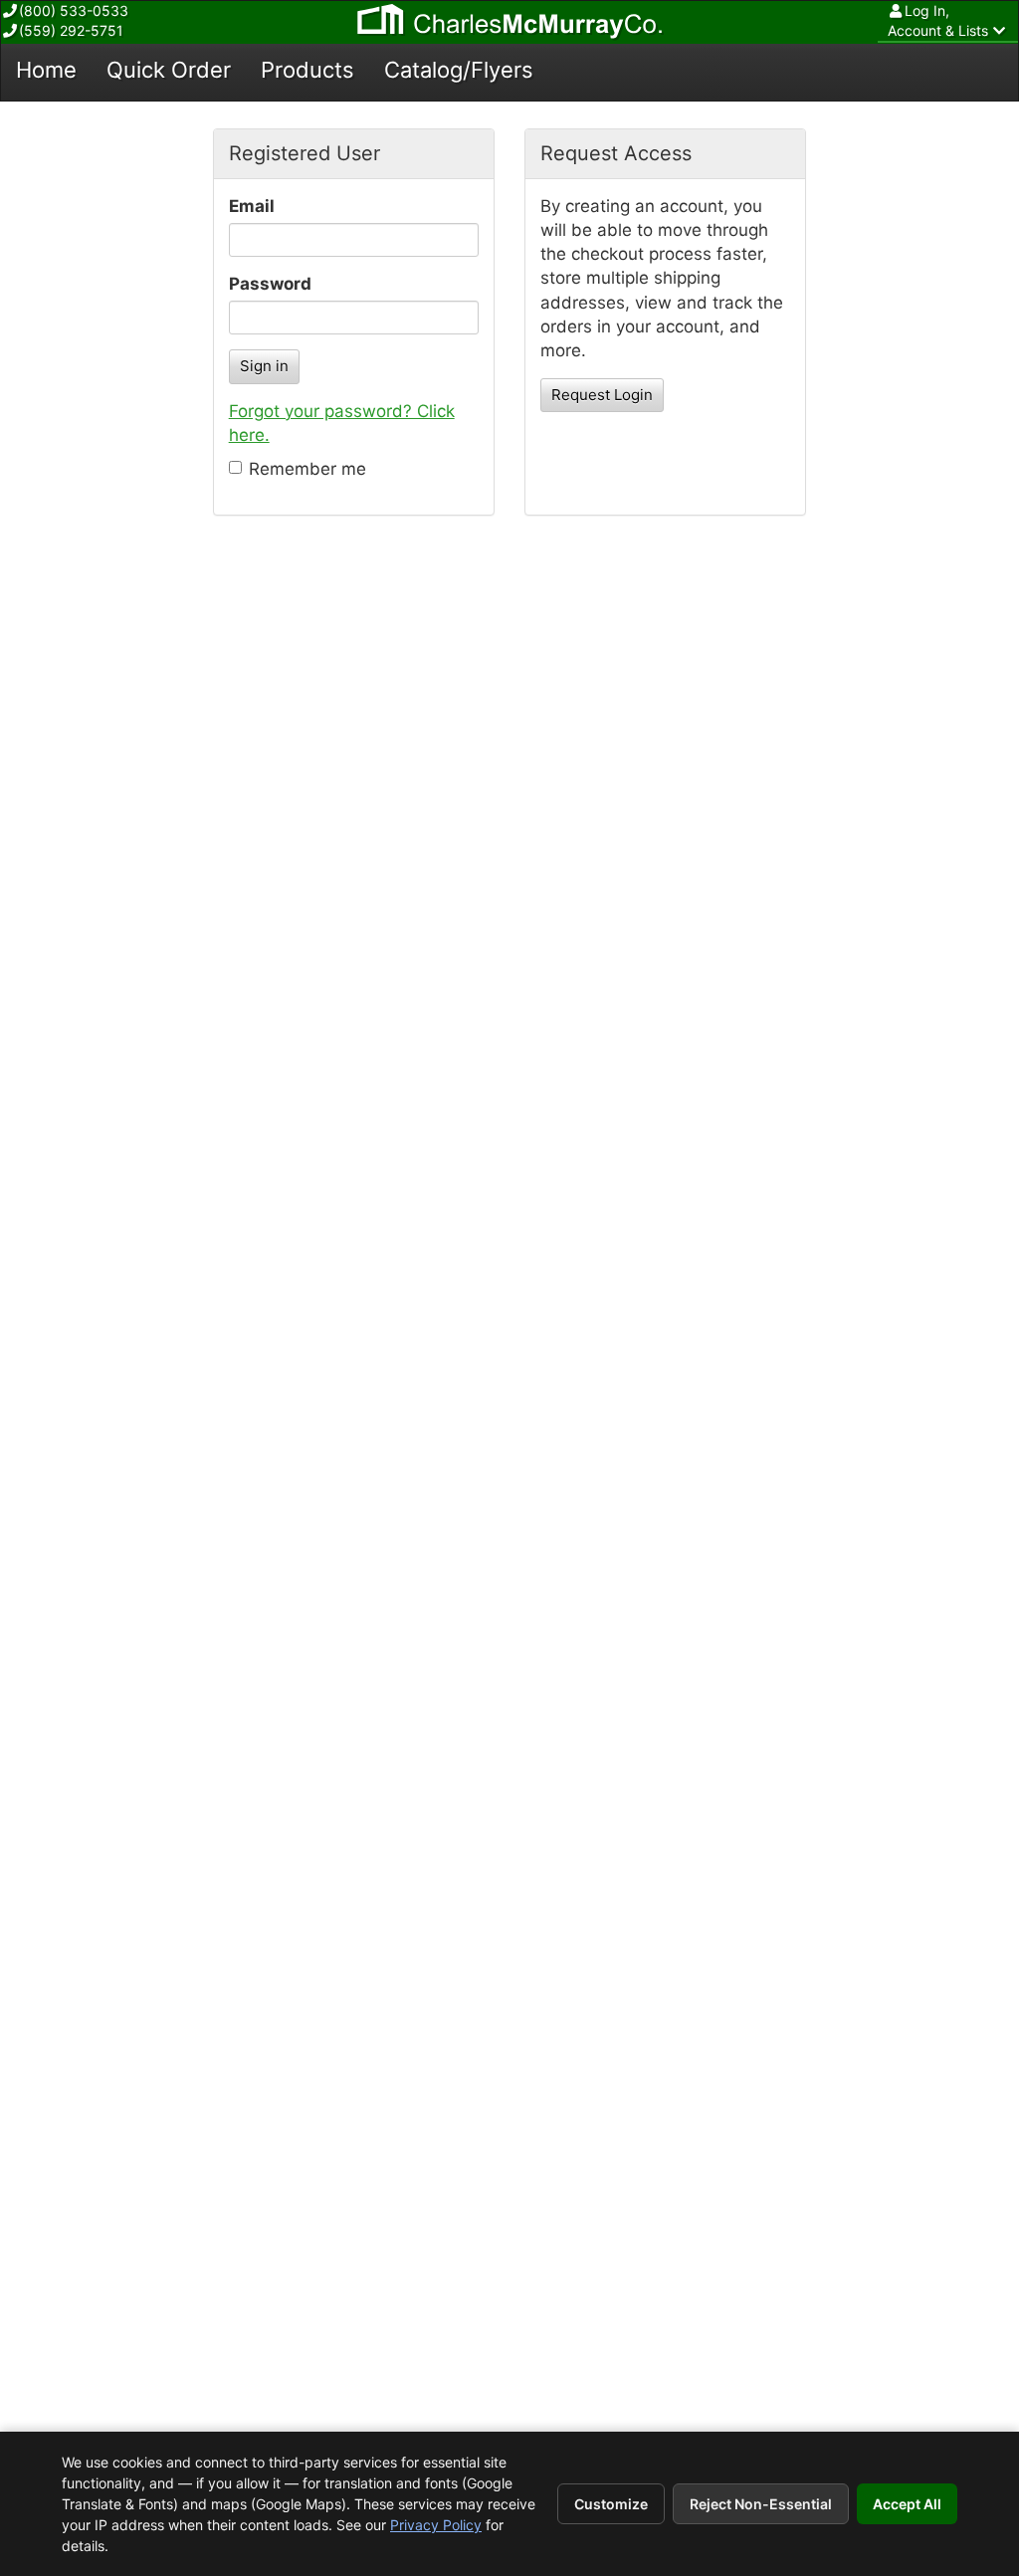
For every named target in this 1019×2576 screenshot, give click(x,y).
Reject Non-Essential (761, 2504)
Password (270, 284)
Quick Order (169, 70)
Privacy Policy (436, 2525)
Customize (611, 2504)
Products (307, 70)
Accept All (907, 2504)
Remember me (307, 469)
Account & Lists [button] (938, 20)
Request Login (602, 395)
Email (252, 206)
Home (46, 70)
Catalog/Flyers (459, 70)
